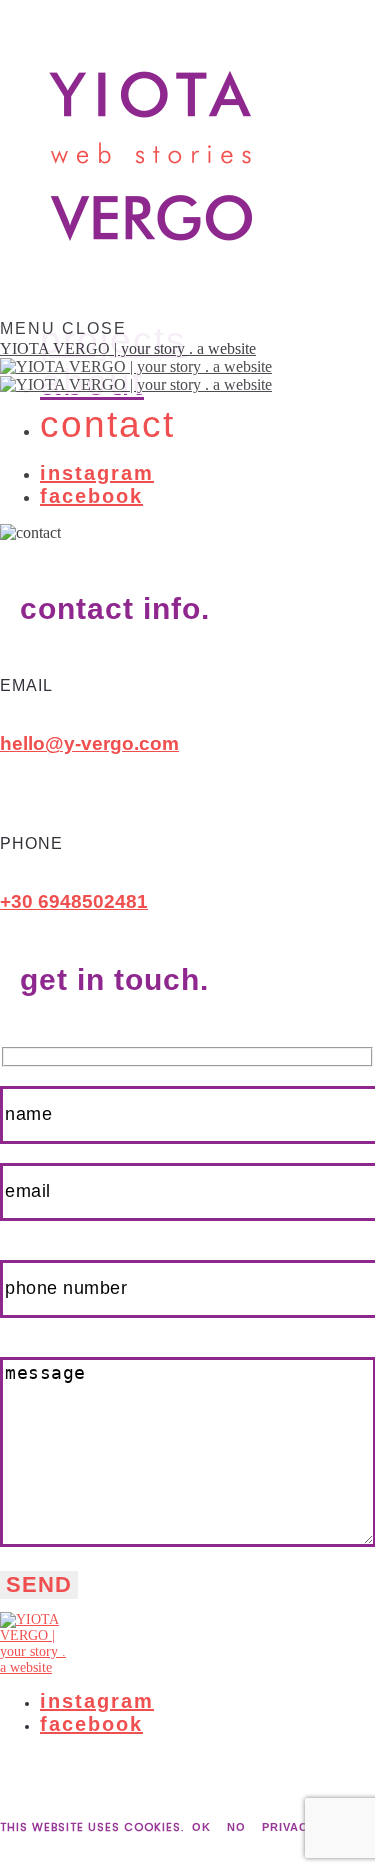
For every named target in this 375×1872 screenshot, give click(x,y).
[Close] (6, 1850)
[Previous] (6, 1868)
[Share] (22, 1850)
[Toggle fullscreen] (38, 1850)
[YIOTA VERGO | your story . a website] (187, 1644)
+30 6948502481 (74, 901)
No (236, 1827)
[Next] (22, 1868)
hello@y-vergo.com (89, 743)
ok (201, 1827)
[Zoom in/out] (54, 1850)
